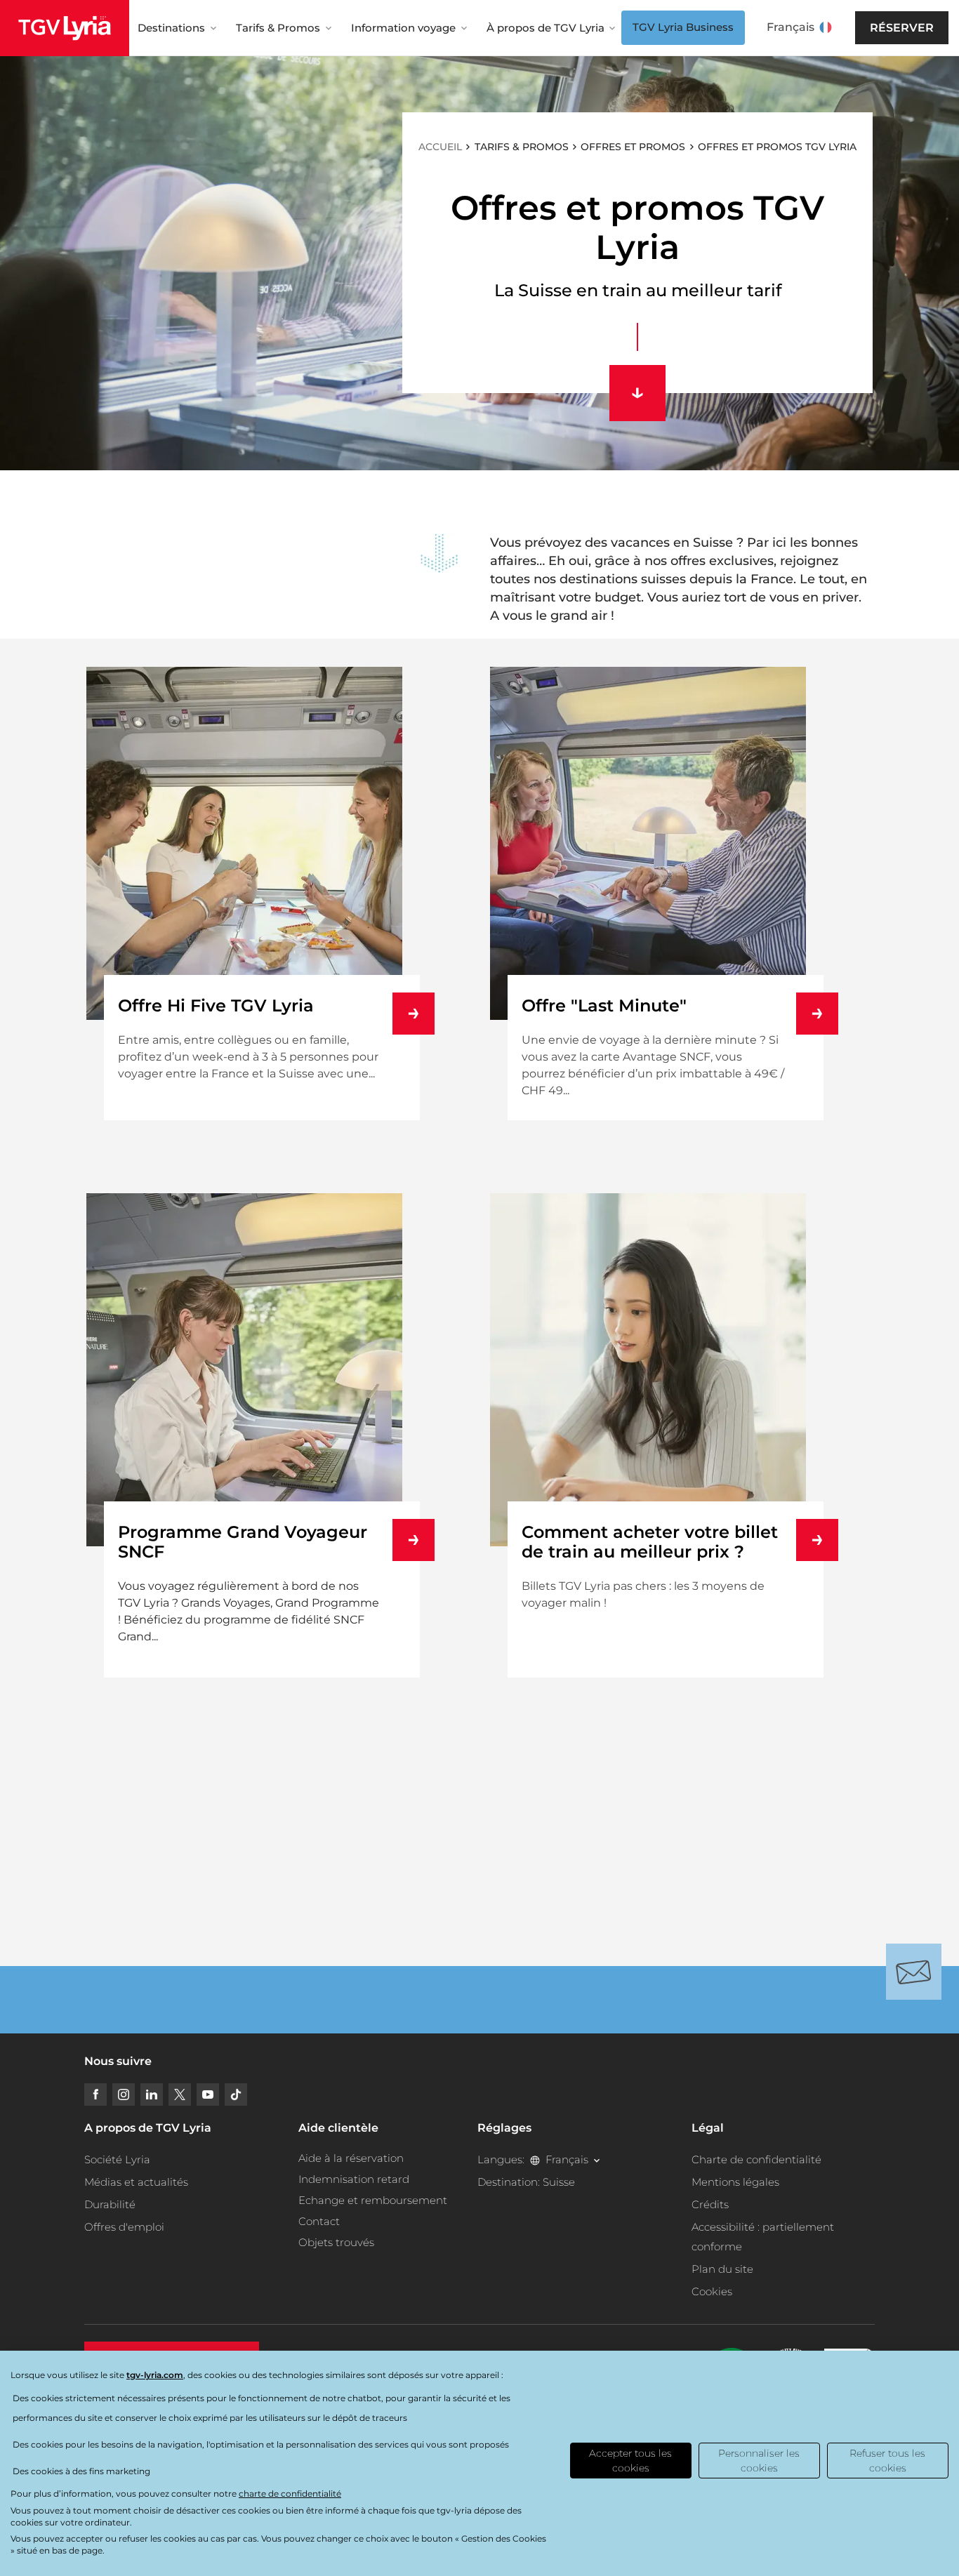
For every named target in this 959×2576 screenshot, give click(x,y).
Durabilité (110, 2204)
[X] (180, 2094)
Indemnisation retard (354, 2179)
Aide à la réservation (351, 2158)
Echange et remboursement (373, 2200)
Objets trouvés (336, 2242)
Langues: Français (533, 2159)
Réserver (902, 28)
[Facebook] (95, 2094)
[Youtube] (208, 2094)
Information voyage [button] (403, 28)
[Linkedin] (152, 2094)
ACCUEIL (440, 147)
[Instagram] (124, 2094)
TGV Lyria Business (683, 27)
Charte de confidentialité (756, 2159)
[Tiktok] (236, 2094)
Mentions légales (735, 2182)
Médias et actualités (136, 2182)
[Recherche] (854, 28)
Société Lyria (117, 2159)
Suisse (559, 2182)
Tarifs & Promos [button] (278, 28)
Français (791, 27)
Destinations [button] (171, 28)
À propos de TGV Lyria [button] (545, 28)
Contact (319, 2221)
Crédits (710, 2204)
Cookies (712, 2291)
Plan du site (722, 2269)
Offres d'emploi (124, 2227)
